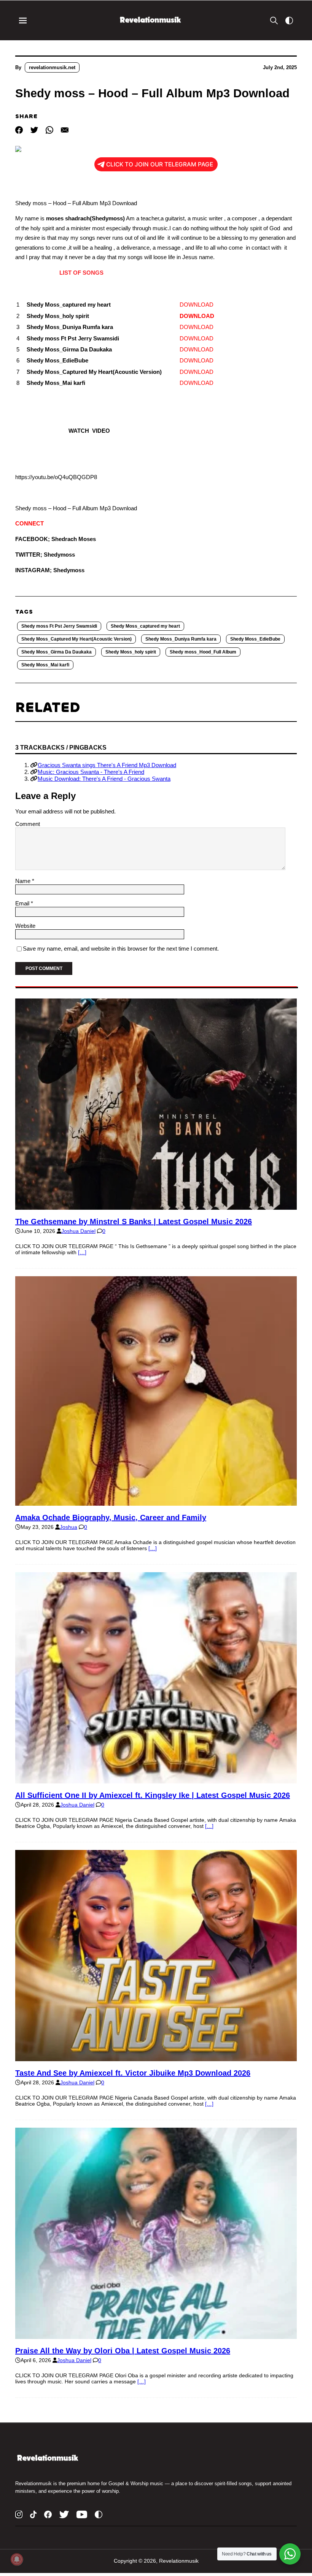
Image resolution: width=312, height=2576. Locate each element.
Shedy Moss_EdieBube (255, 639)
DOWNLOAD (197, 305)
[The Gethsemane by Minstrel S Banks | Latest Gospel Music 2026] (156, 1207)
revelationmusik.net (52, 67)
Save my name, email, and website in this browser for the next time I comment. (121, 949)
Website (25, 926)
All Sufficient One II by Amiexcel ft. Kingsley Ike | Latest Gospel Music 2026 (153, 1795)
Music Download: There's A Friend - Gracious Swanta (104, 779)
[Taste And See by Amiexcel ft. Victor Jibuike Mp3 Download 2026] (156, 2058)
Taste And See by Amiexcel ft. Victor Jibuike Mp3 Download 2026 (133, 2073)
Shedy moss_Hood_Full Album (203, 652)
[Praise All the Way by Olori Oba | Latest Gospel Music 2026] (156, 2336)
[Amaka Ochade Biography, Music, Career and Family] (156, 1503)
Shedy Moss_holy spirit (131, 652)
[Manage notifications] (17, 2559)
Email (23, 903)
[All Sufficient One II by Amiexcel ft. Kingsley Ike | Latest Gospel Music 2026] (156, 1780)
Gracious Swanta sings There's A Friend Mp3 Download (107, 765)
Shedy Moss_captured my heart (145, 626)
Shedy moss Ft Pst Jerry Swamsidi (59, 626)
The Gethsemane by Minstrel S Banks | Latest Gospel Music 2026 (134, 1222)
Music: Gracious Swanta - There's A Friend (91, 772)
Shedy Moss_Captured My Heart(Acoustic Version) (76, 639)
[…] (82, 1252)
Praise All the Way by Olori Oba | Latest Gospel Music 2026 (123, 2351)
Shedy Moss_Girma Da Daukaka (57, 652)
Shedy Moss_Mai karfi (45, 665)
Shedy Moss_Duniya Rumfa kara (181, 639)
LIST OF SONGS (78, 273)
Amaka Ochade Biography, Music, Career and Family (111, 1517)
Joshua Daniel (78, 1231)
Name (24, 881)
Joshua (68, 1527)
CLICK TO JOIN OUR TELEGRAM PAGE (160, 164)
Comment (28, 824)
